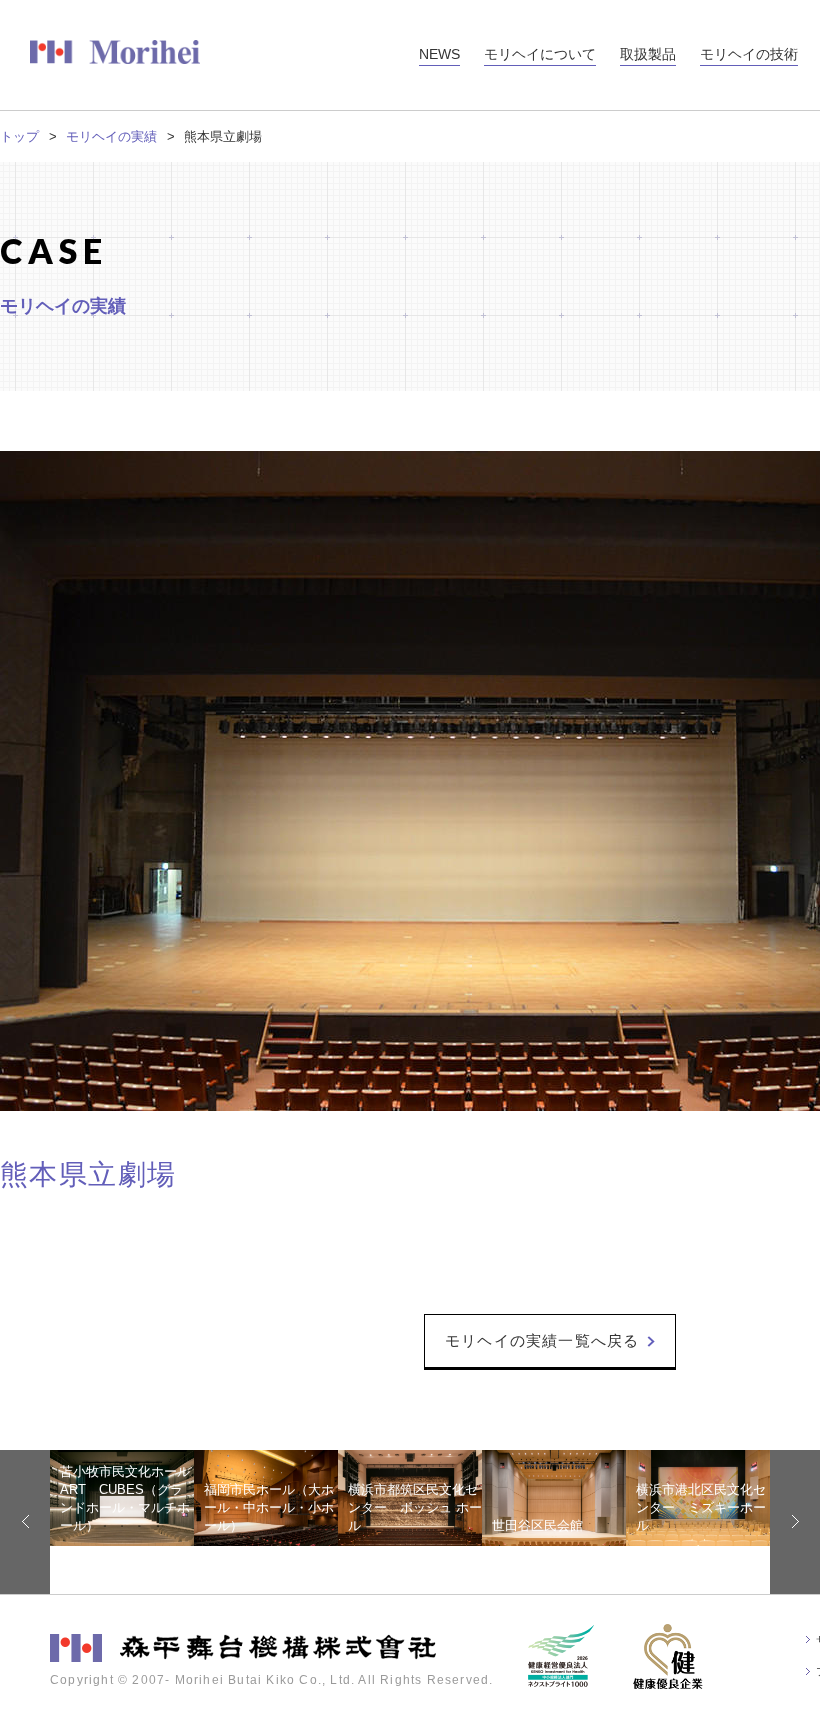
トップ (19, 136)
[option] (122, 1498)
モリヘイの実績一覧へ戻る (542, 1340)
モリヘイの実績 (111, 136)
